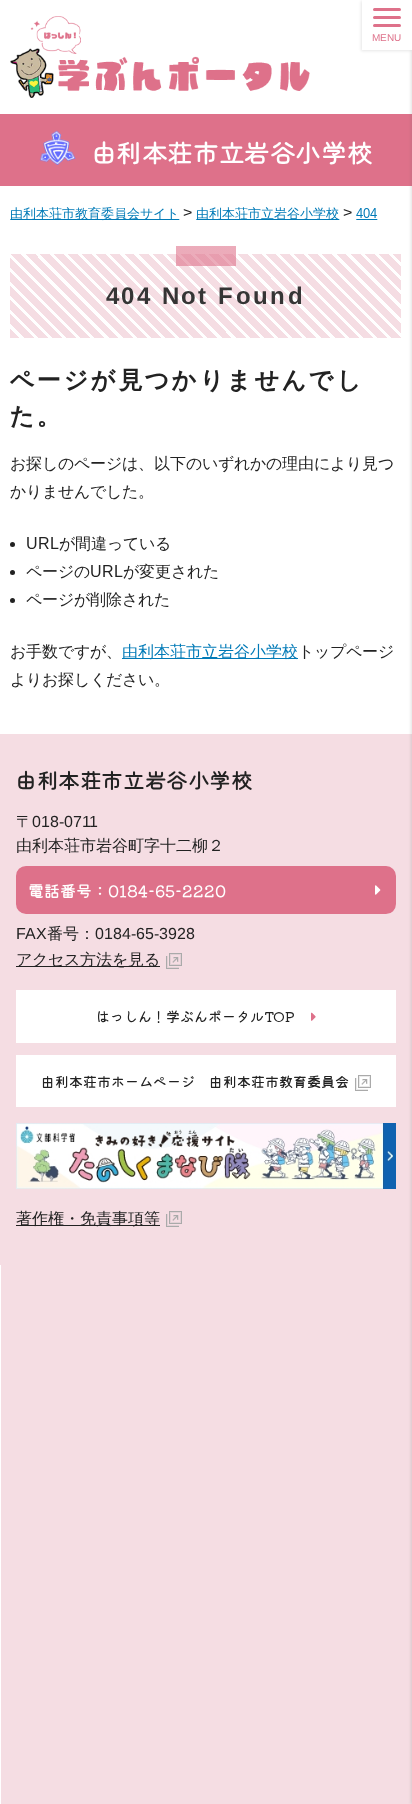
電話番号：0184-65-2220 (127, 890)
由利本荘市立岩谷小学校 (233, 151)
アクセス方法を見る (88, 959)
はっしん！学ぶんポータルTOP (195, 1016)
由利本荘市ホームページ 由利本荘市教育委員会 (195, 1081)
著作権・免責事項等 (88, 1218)
